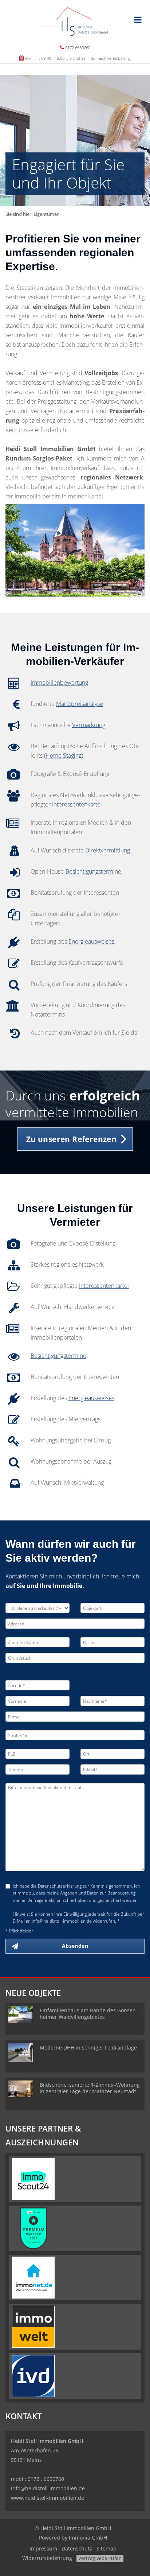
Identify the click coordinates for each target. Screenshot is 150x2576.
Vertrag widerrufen (100, 2558)
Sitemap (106, 2548)
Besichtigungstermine (93, 871)
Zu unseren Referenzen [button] (71, 1139)
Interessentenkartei (77, 804)
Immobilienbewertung (59, 683)
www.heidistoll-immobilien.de (48, 2498)
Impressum (43, 2548)
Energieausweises (91, 941)
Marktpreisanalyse (80, 704)
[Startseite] (75, 21)
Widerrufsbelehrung (47, 2558)
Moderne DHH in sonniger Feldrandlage (88, 2047)
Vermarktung (89, 725)
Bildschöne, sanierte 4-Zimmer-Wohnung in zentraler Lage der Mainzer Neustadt (90, 2088)
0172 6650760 (78, 48)
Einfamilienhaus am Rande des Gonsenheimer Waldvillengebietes (89, 2014)
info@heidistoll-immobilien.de (48, 2488)
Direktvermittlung (108, 850)
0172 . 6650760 (46, 2479)
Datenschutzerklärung (60, 1886)
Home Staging (64, 755)
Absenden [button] (75, 1946)
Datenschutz (77, 2548)
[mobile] (138, 20)
